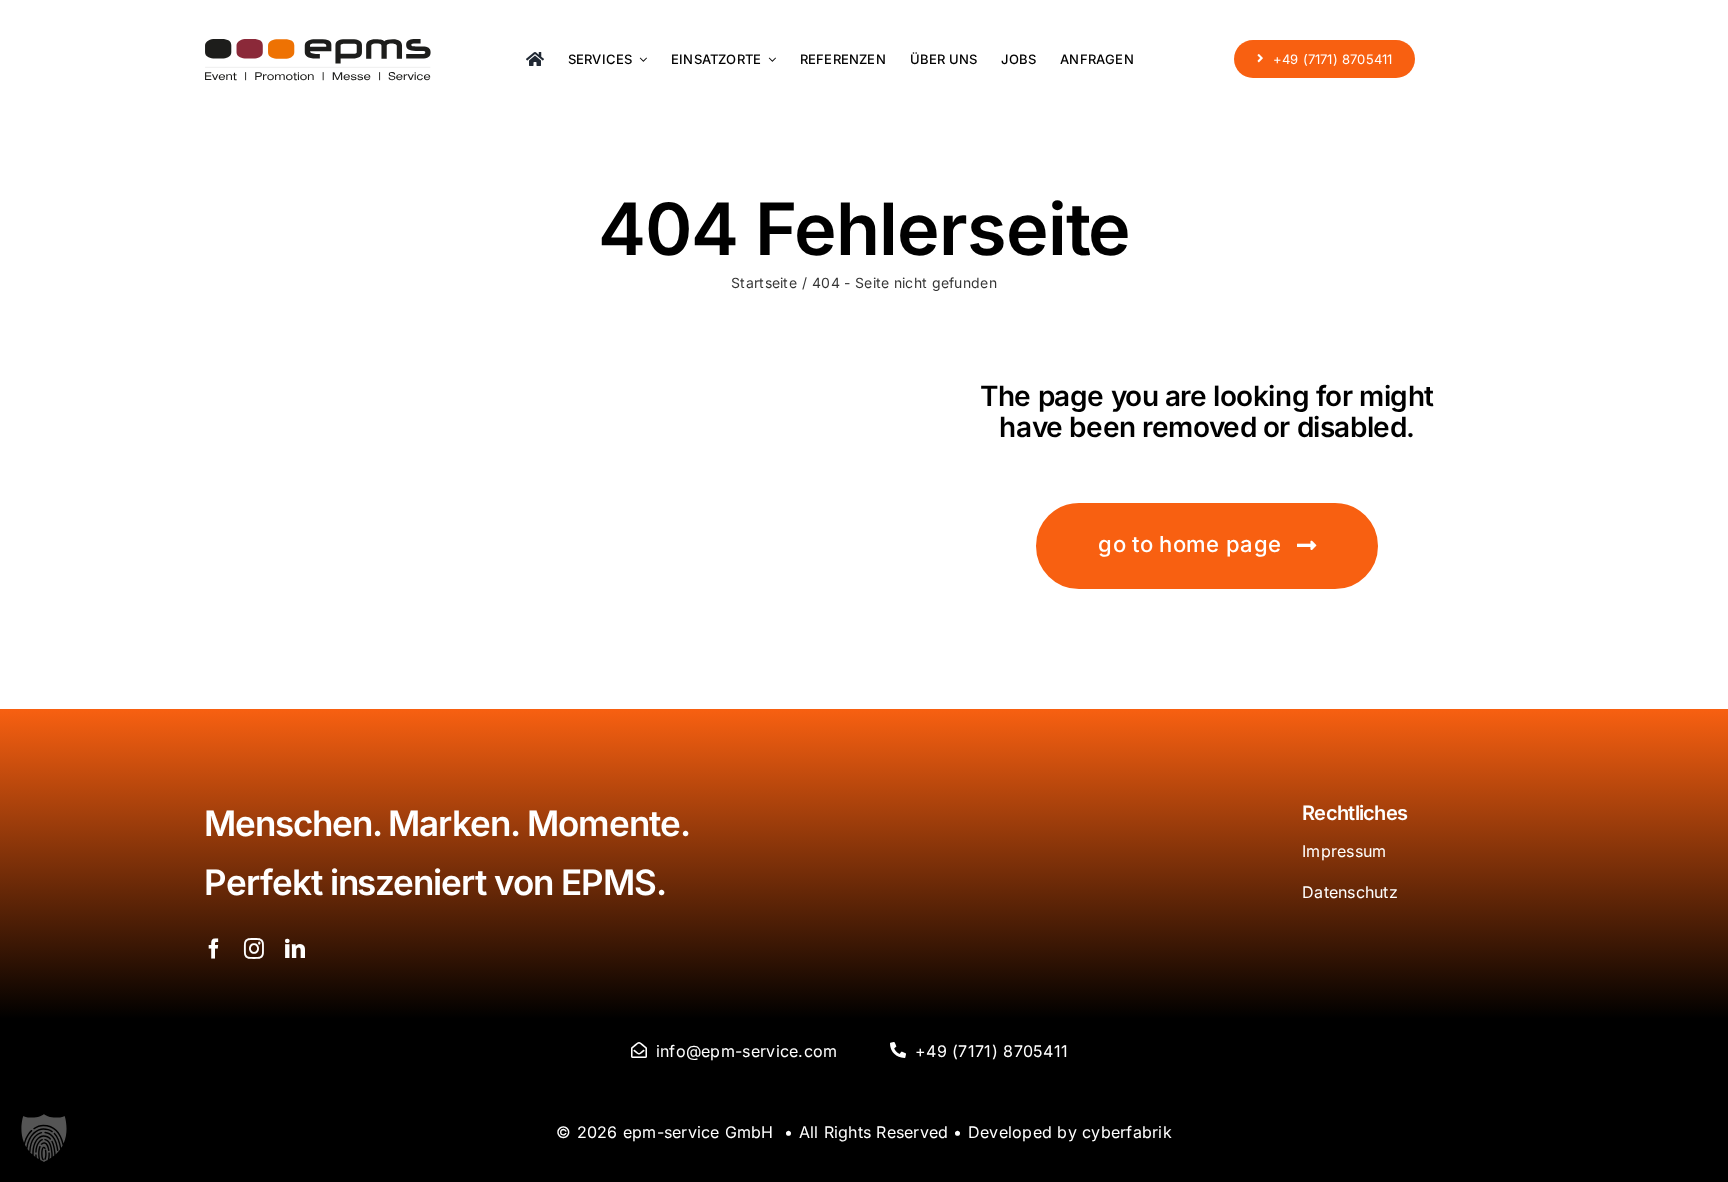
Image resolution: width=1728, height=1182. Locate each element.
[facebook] (214, 949)
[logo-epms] (318, 48)
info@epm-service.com (747, 1051)
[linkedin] (295, 949)
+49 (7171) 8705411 (991, 1051)
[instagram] (254, 949)
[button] (44, 1138)
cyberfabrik (1127, 1132)
